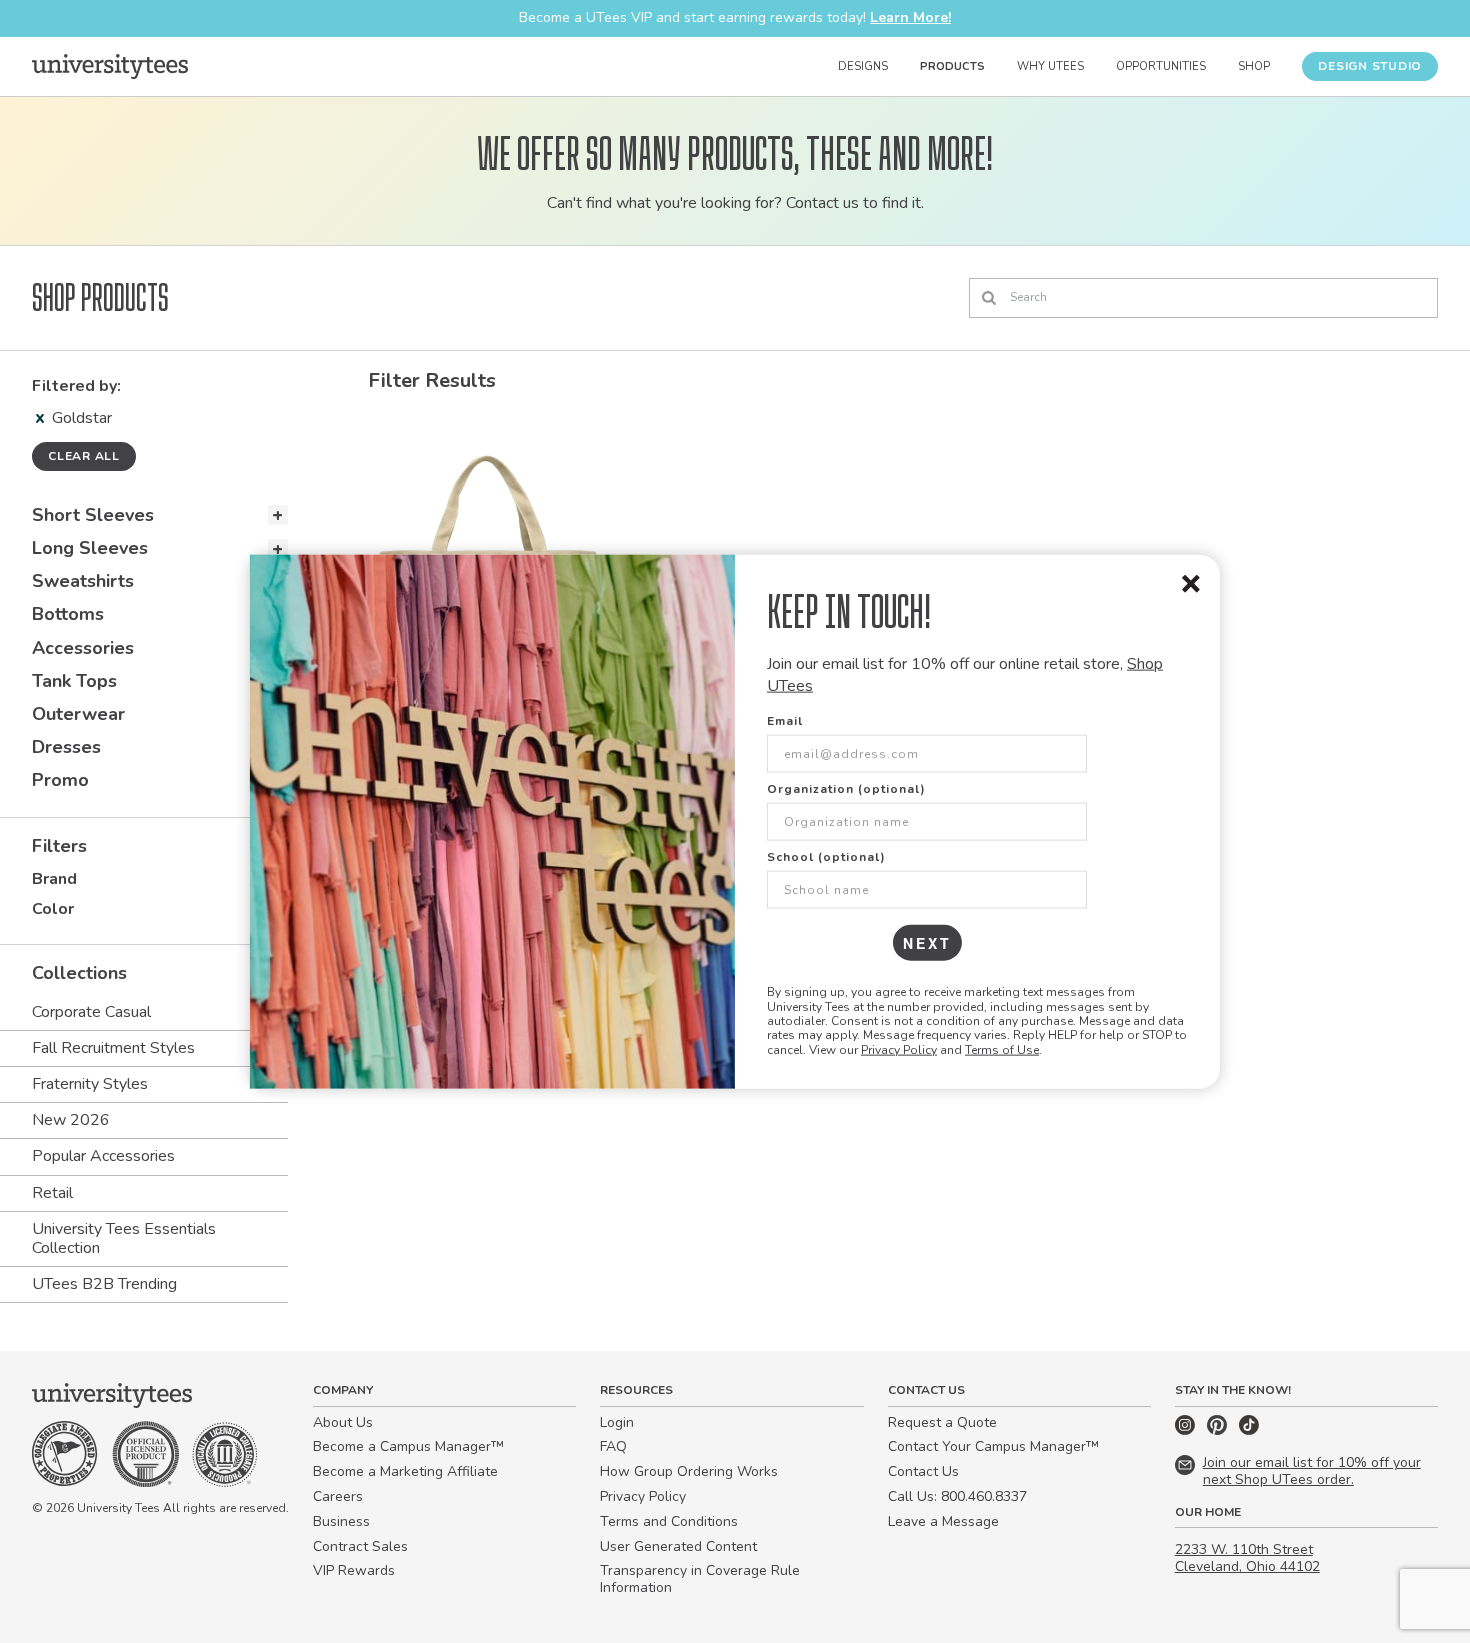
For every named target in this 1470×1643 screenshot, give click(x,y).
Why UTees (1050, 66)
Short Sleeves (93, 515)
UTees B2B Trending (104, 1284)
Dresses (66, 747)
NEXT (927, 943)
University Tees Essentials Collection (124, 1238)
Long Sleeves (90, 548)
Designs (863, 66)
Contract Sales (360, 1546)
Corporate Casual (91, 1012)
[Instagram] (1187, 1430)
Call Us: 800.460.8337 (957, 1496)
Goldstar (82, 418)
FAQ (613, 1446)
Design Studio (1370, 66)
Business (341, 1521)
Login (617, 1422)
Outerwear (78, 714)
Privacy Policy (899, 1049)
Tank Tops (74, 681)
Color (53, 909)
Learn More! (910, 17)
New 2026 (71, 1120)
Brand (54, 879)
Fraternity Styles (90, 1084)
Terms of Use (1002, 1049)
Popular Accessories (103, 1156)
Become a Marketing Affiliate (405, 1471)
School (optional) (826, 857)
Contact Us (923, 1471)
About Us (343, 1422)
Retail (52, 1193)
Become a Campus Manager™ (408, 1446)
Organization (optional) (846, 789)
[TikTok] (1249, 1430)
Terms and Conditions (669, 1521)
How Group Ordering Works (689, 1471)
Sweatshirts (83, 581)
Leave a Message (943, 1521)
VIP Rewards (354, 1570)
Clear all (84, 456)
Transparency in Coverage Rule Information (700, 1579)
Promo (60, 780)
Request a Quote (942, 1422)
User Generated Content (678, 1546)
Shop (1254, 66)
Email (785, 721)
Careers (338, 1496)
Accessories (83, 648)
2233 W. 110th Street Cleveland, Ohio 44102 (1247, 1558)
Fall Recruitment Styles (113, 1048)
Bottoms (68, 614)
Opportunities (1161, 66)
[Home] (110, 66)
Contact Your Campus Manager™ (993, 1446)
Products (952, 66)
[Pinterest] (1219, 1430)
